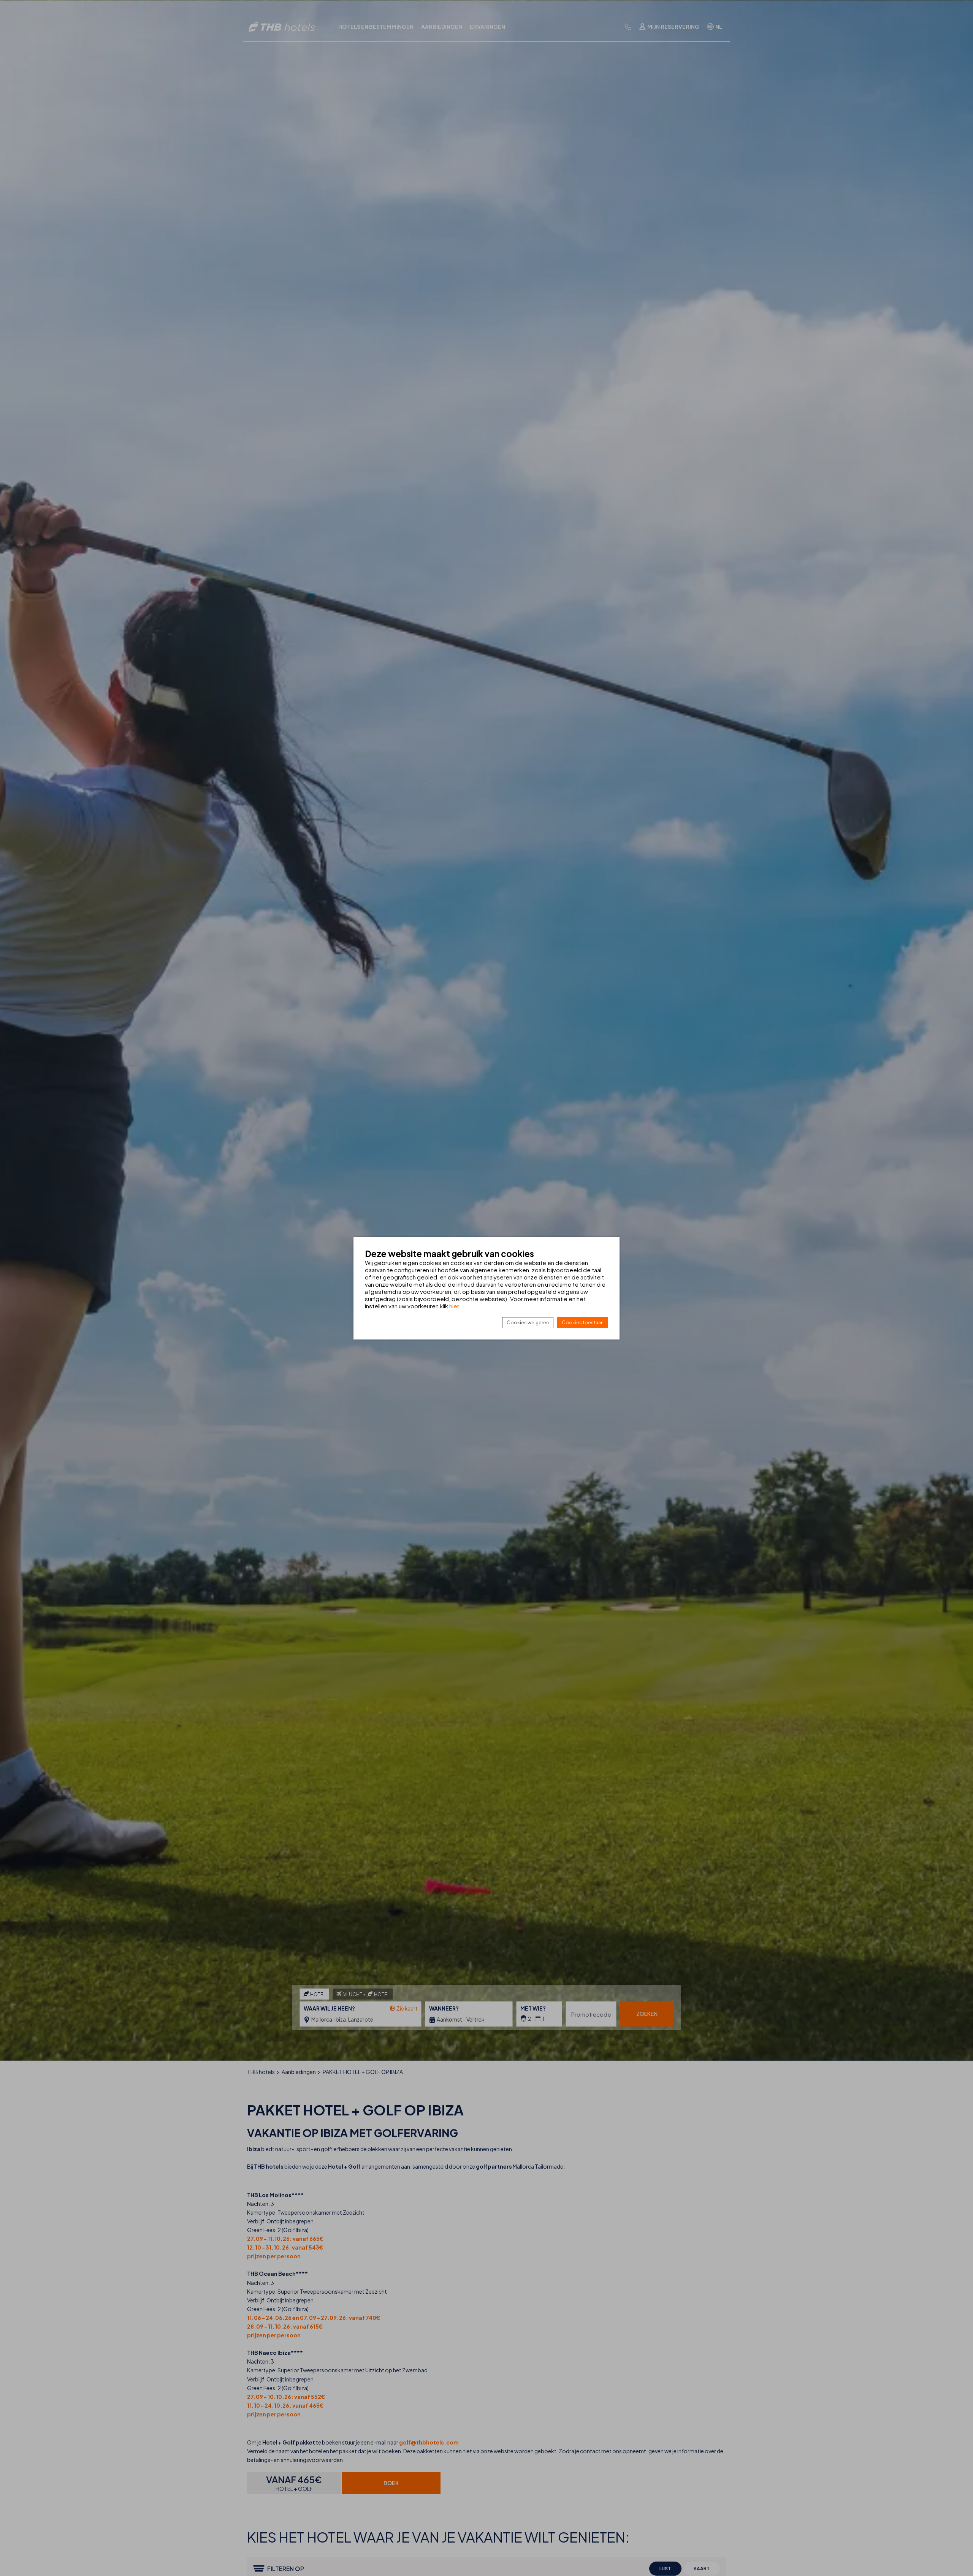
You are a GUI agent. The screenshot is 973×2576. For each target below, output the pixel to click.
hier (454, 1306)
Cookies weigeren (528, 1323)
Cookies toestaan (583, 1323)
